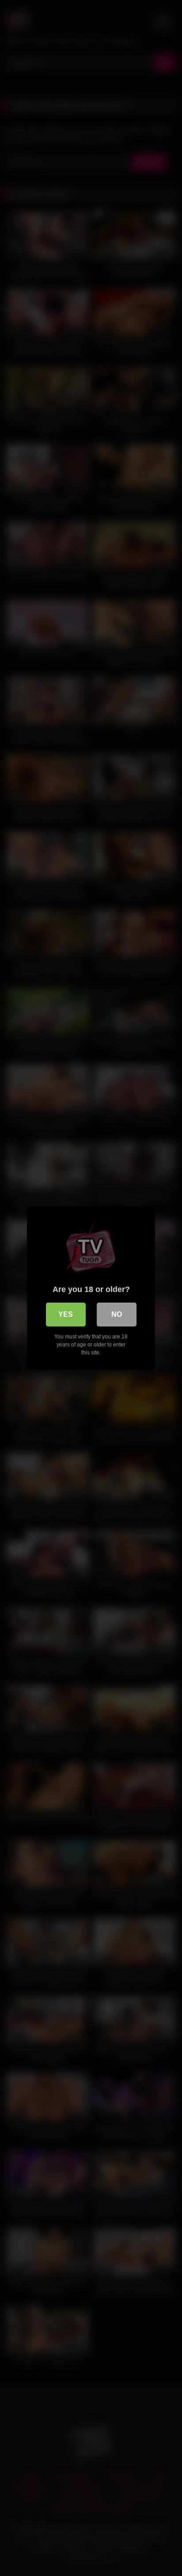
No (117, 1314)
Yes (66, 1314)
